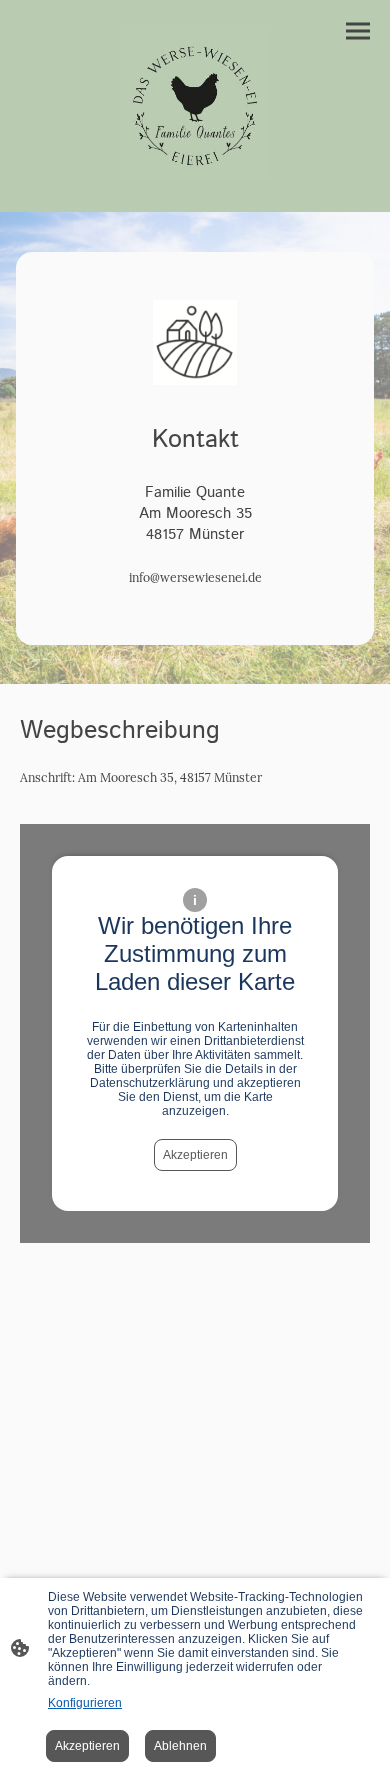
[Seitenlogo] (195, 106)
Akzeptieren (195, 1155)
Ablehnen (180, 1746)
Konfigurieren (85, 1703)
